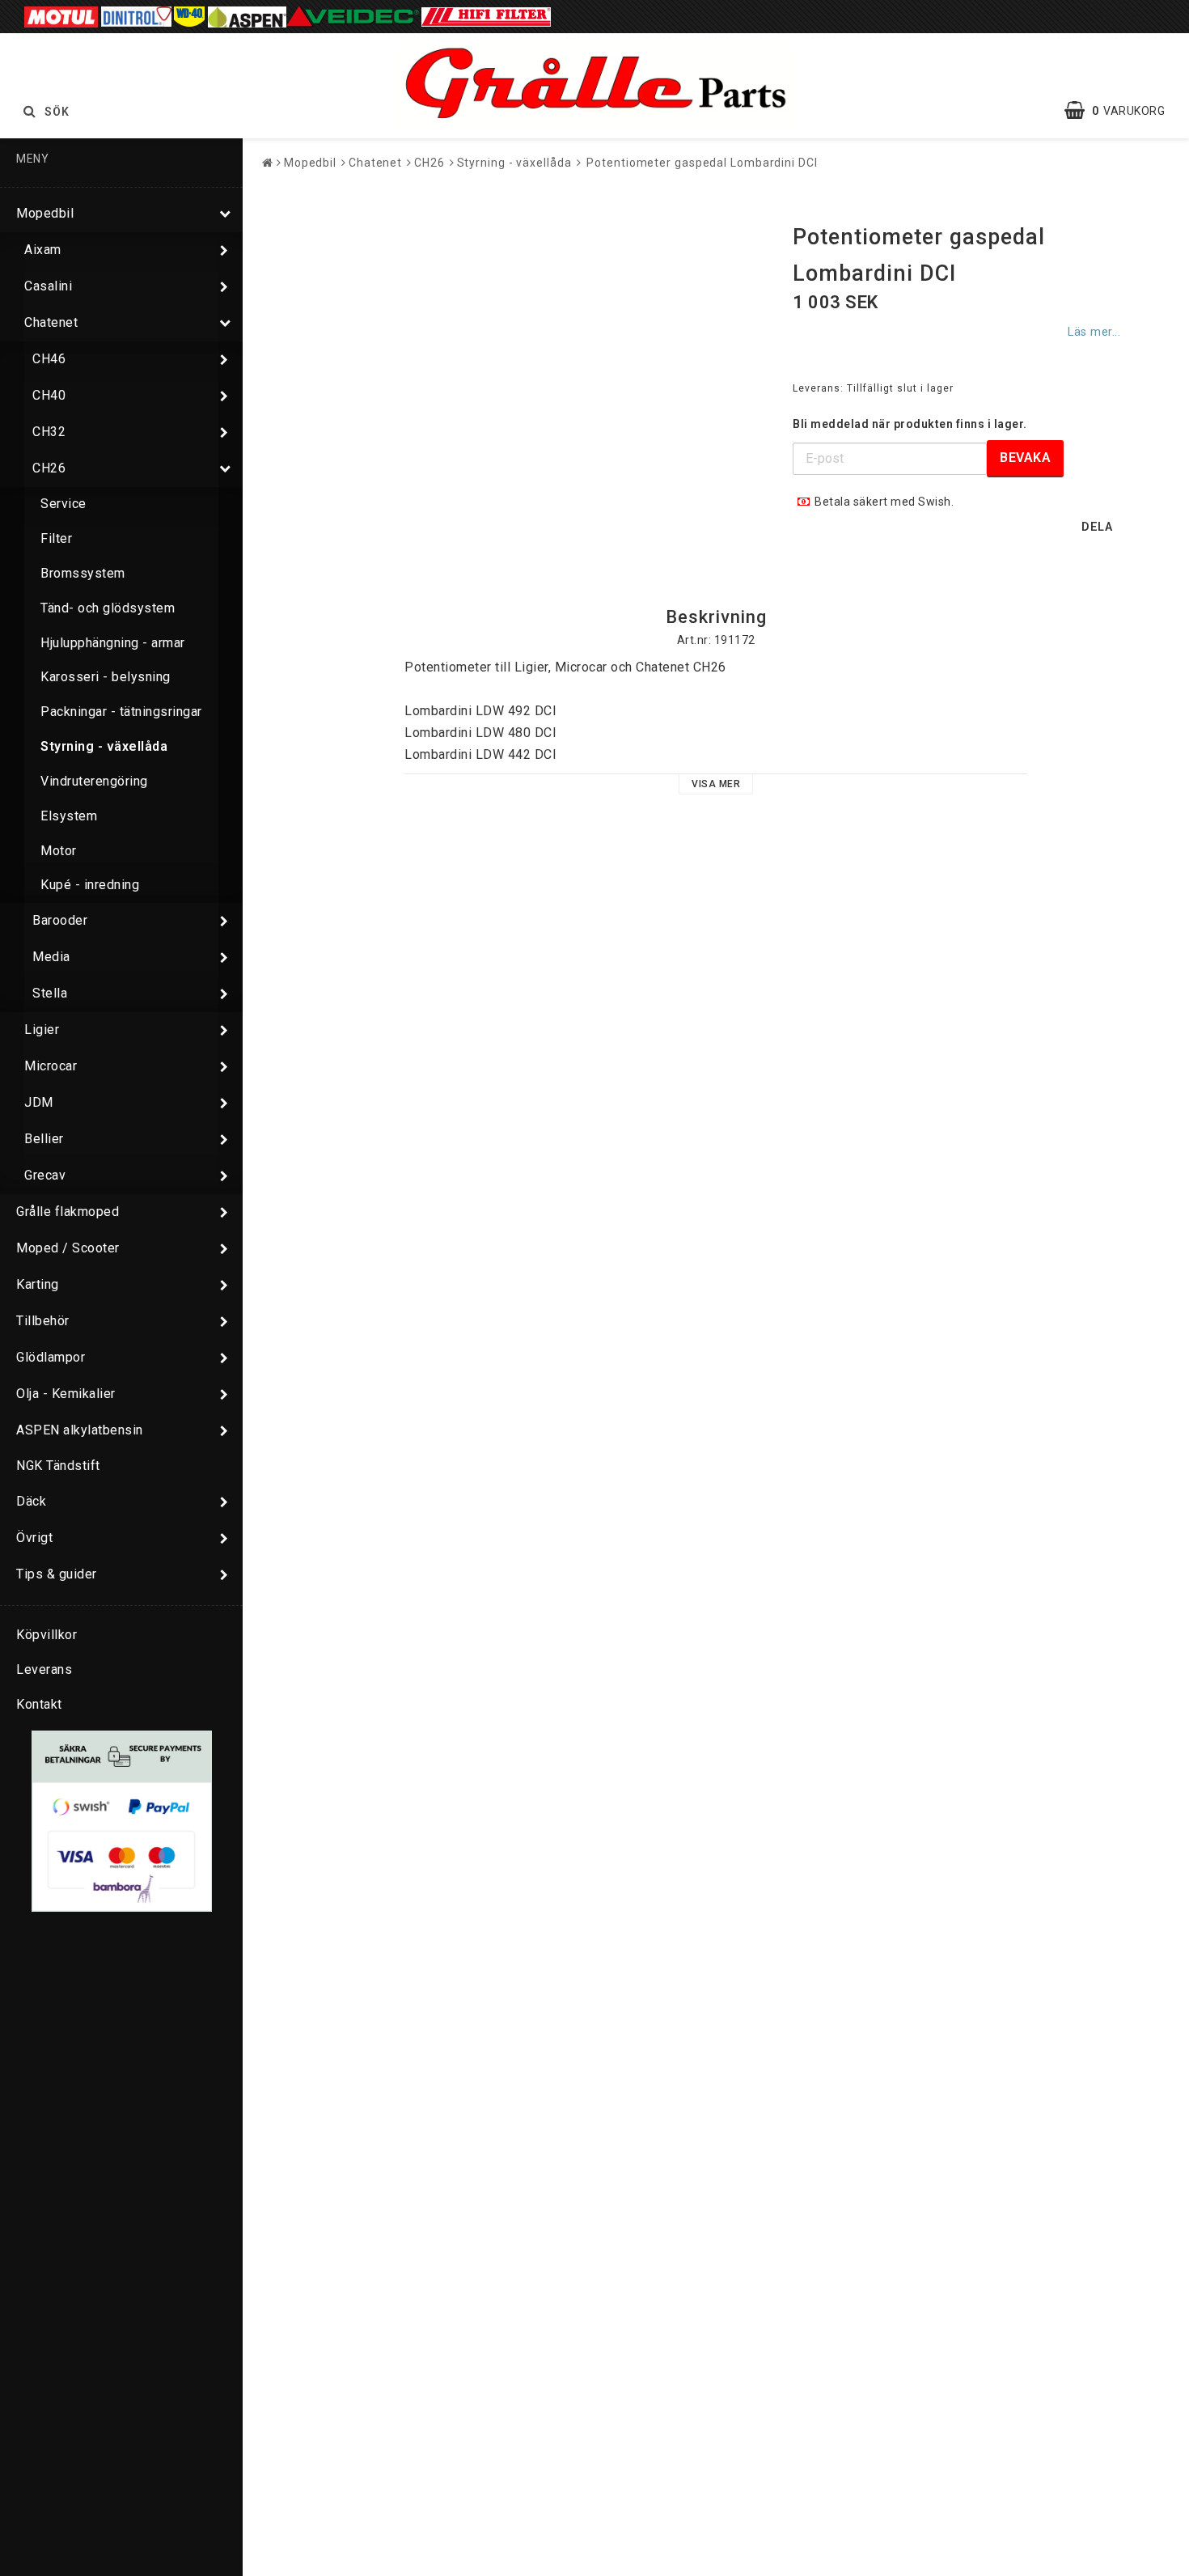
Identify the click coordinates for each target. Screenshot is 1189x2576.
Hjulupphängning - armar (113, 643)
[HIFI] (486, 16)
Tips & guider (57, 1574)
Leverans (44, 1669)
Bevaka (1025, 458)
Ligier (42, 1030)
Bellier (44, 1139)
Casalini (48, 286)
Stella (50, 993)
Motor (59, 851)
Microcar (51, 1066)
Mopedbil (45, 213)
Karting (38, 1284)
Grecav (45, 1175)
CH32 (49, 432)
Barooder (60, 920)
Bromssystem (83, 573)
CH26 (49, 468)
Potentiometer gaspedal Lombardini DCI (700, 163)
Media (51, 957)
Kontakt (39, 1704)
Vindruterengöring (94, 781)
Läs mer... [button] (1094, 332)
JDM (39, 1102)
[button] (1123, 111)
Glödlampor (51, 1357)
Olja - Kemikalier (66, 1394)
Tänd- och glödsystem (108, 608)
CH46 (49, 359)
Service (63, 504)
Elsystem (69, 816)
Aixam (43, 250)
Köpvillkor (47, 1635)
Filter (56, 538)
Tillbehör (43, 1321)
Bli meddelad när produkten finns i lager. (910, 424)
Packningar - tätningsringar (121, 712)
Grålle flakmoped (68, 1212)
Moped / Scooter (68, 1248)
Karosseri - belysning (106, 677)
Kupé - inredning (90, 885)
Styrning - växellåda (104, 746)
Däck (31, 1501)
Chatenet (51, 322)
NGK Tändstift (58, 1466)
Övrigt (34, 1538)
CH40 (49, 395)
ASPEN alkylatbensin (80, 1430)
